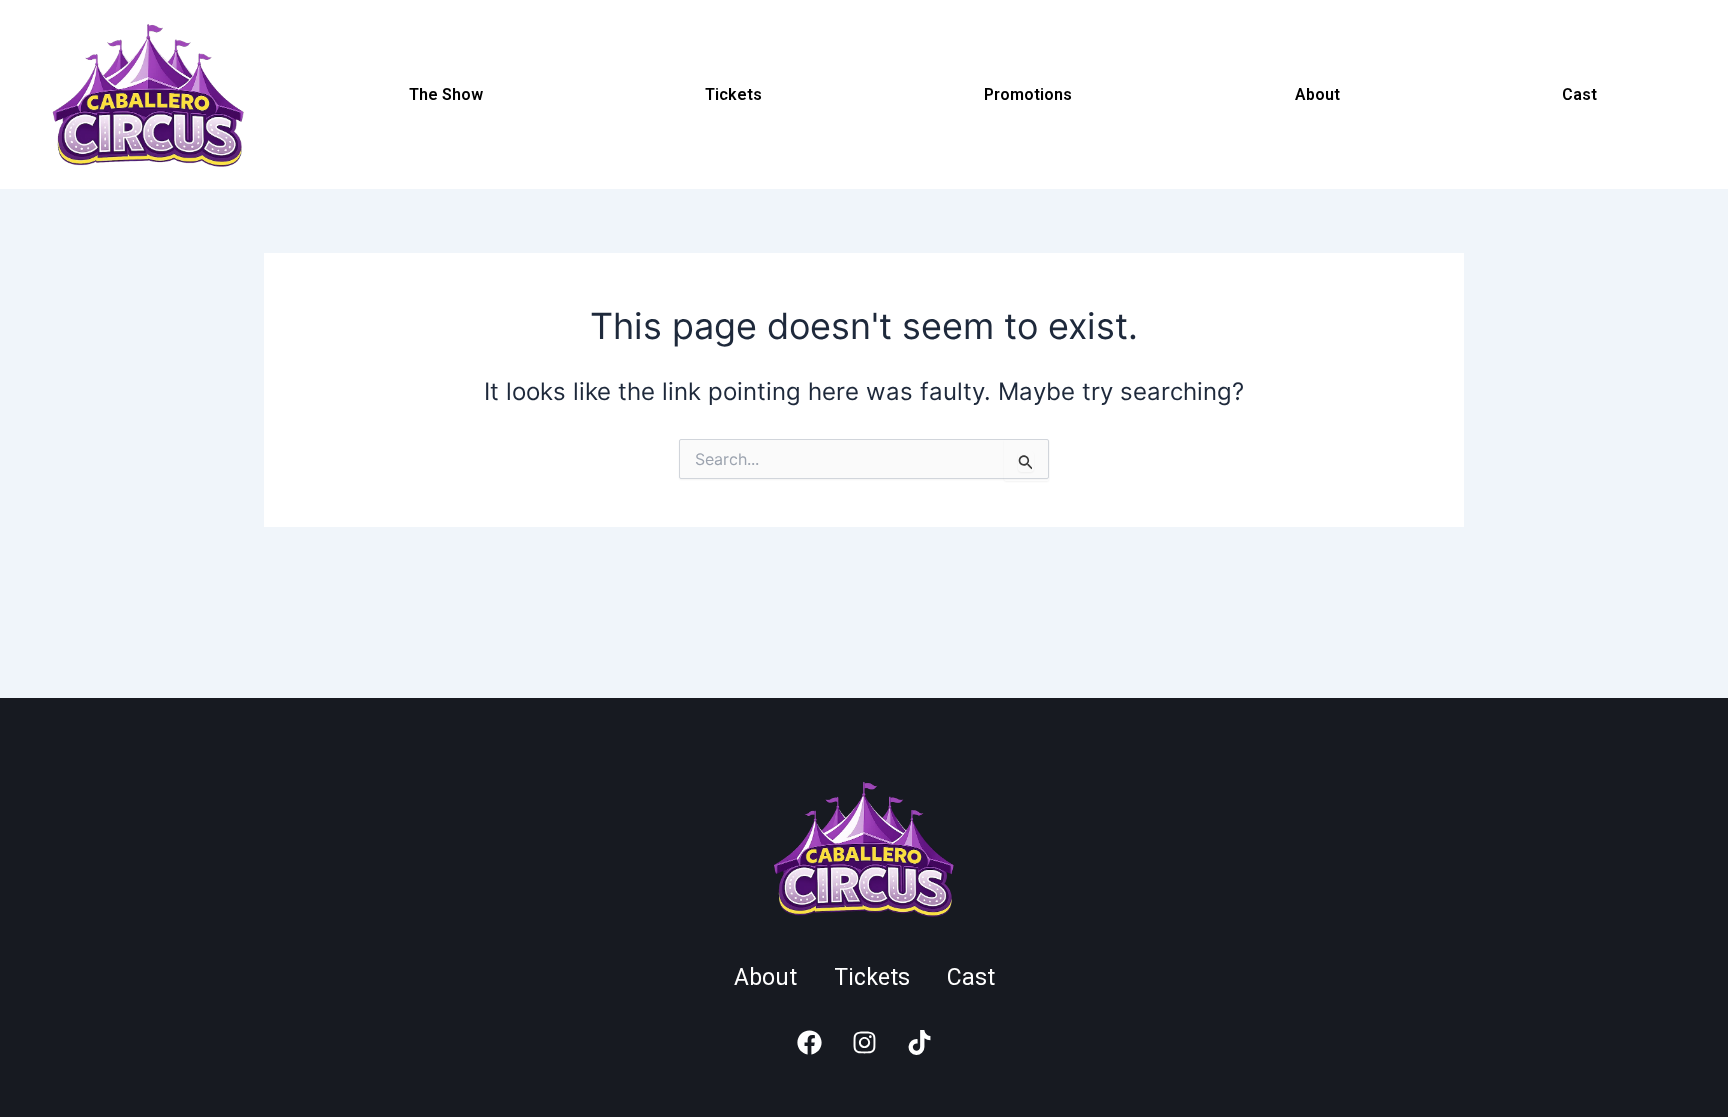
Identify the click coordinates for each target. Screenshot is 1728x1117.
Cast (1579, 94)
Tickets (733, 94)
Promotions (1028, 94)
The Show (446, 94)
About (1317, 94)
